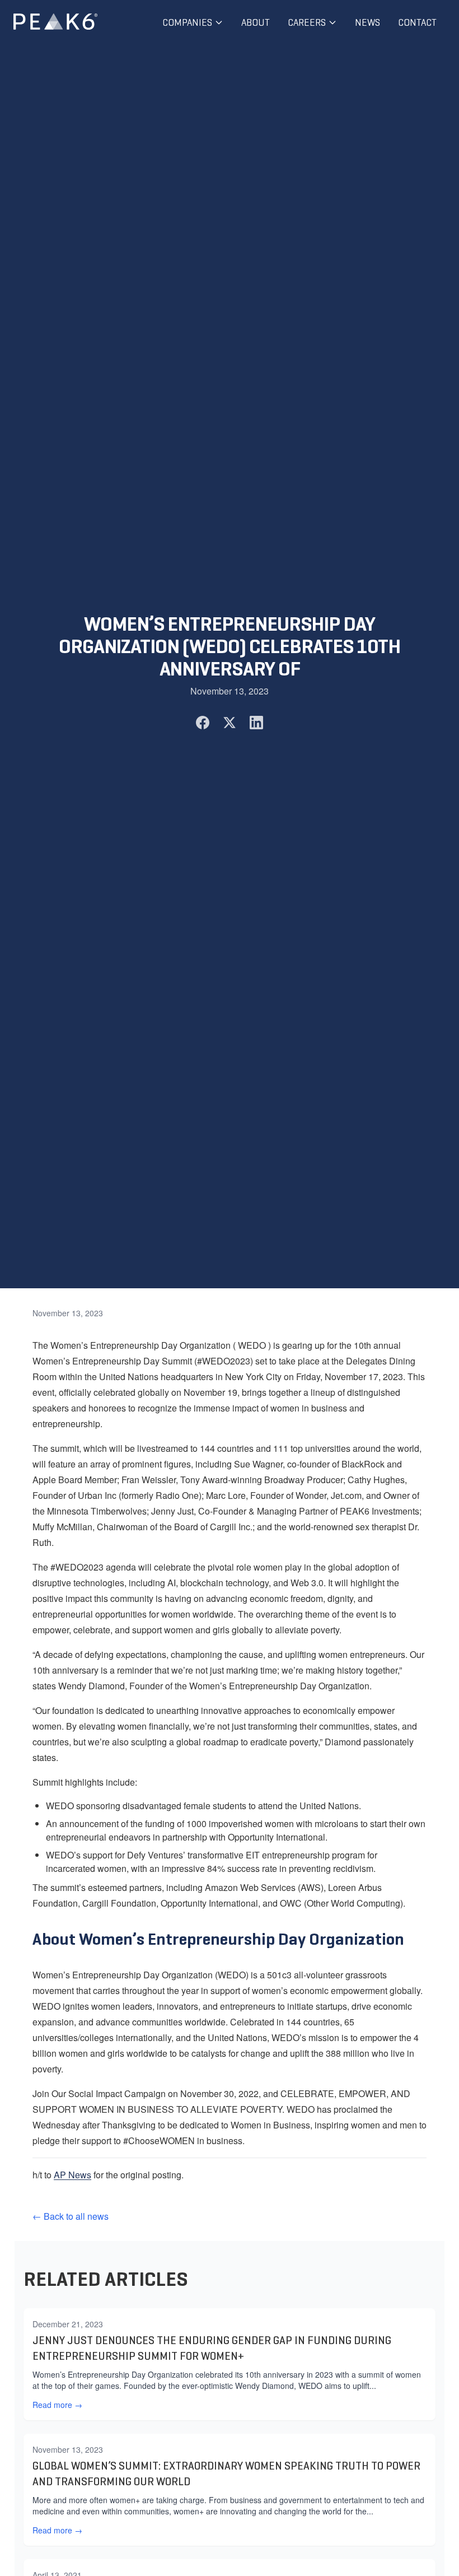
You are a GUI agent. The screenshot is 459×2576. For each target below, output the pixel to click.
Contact (417, 22)
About (256, 22)
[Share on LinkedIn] (256, 723)
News (367, 22)
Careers (307, 22)
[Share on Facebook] (203, 723)
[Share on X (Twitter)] (230, 723)
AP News (72, 2175)
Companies (187, 22)
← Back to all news (71, 2216)
